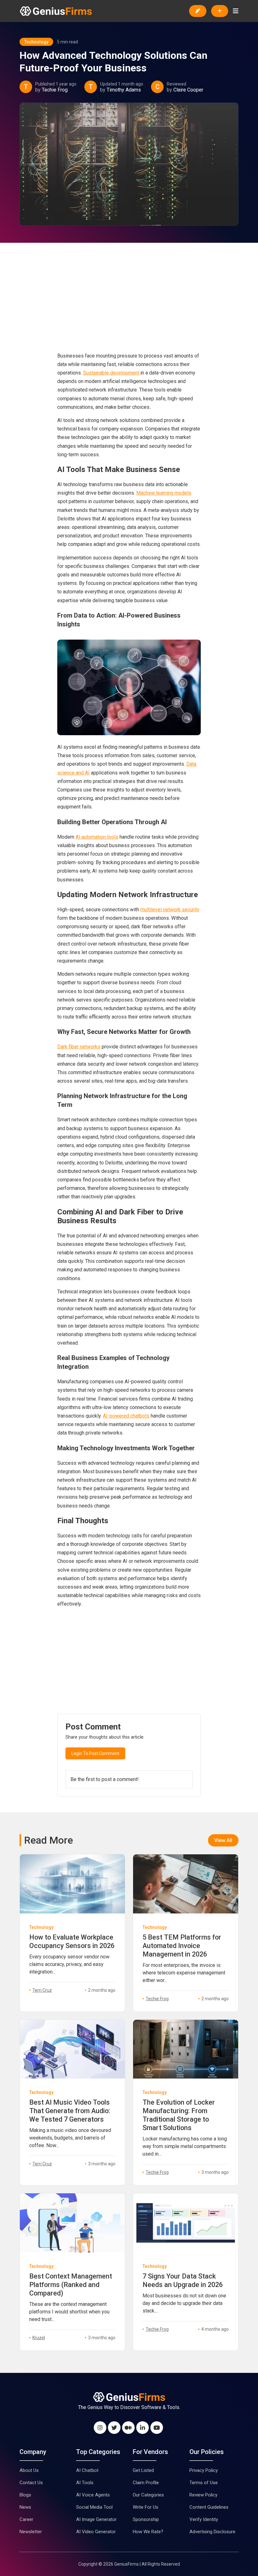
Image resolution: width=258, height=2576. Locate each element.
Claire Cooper (188, 90)
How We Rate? (148, 2532)
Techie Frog (55, 90)
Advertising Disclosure (212, 2532)
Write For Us (146, 2507)
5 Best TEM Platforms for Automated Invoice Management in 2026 (182, 1946)
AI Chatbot (87, 2470)
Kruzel (39, 2338)
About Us (29, 2470)
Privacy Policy (204, 2470)
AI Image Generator (96, 2519)
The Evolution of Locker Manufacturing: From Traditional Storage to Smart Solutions (179, 2115)
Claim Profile (146, 2483)
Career (26, 2519)
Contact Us (31, 2483)
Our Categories (148, 2495)
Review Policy (203, 2495)
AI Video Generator (96, 2532)
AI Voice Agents (93, 2495)
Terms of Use (204, 2483)
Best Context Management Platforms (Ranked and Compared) (71, 2285)
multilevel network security (170, 910)
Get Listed (143, 2470)
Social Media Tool (94, 2507)
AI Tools (85, 2483)
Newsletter (31, 2532)
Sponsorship (146, 2519)
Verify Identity (204, 2519)
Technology (36, 42)
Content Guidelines (209, 2507)
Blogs (25, 2495)
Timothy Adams (124, 90)
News (25, 2507)
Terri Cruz (42, 1990)
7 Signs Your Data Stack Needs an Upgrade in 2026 (183, 2280)
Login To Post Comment (95, 1753)
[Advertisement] (129, 303)
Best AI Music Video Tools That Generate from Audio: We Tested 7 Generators (70, 2111)
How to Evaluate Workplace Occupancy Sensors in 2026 (72, 1941)
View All (223, 1840)
